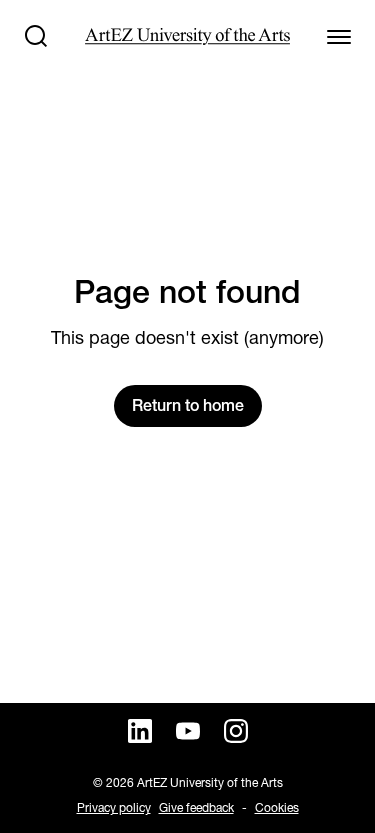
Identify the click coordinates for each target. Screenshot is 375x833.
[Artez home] (187, 36)
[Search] (36, 36)
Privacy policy (114, 807)
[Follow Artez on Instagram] (236, 731)
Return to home (188, 405)
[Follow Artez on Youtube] (188, 731)
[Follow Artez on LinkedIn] (140, 731)
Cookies (277, 807)
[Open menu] (339, 36)
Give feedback (196, 807)
